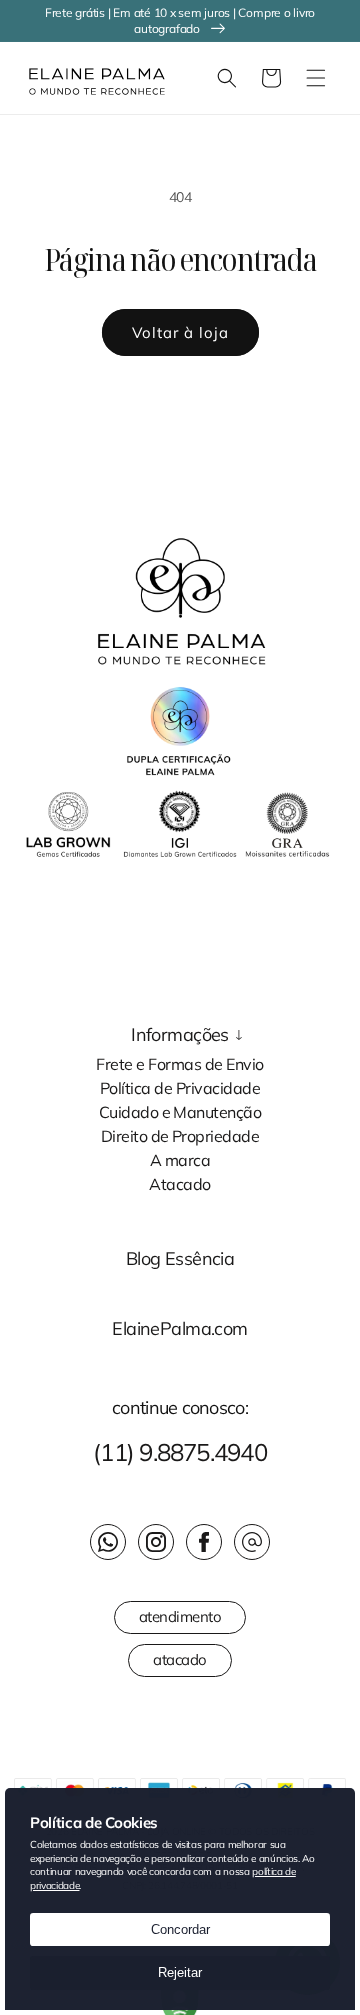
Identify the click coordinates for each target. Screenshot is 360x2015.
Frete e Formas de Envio (179, 1063)
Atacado (179, 1183)
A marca (180, 1159)
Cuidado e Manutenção (180, 1111)
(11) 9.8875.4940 (180, 1452)
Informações (180, 1035)
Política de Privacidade (180, 1087)
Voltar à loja (180, 332)
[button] (227, 78)
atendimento (180, 1616)
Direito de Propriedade (180, 1135)
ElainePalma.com (179, 1329)
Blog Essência (180, 1259)
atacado (180, 1659)
